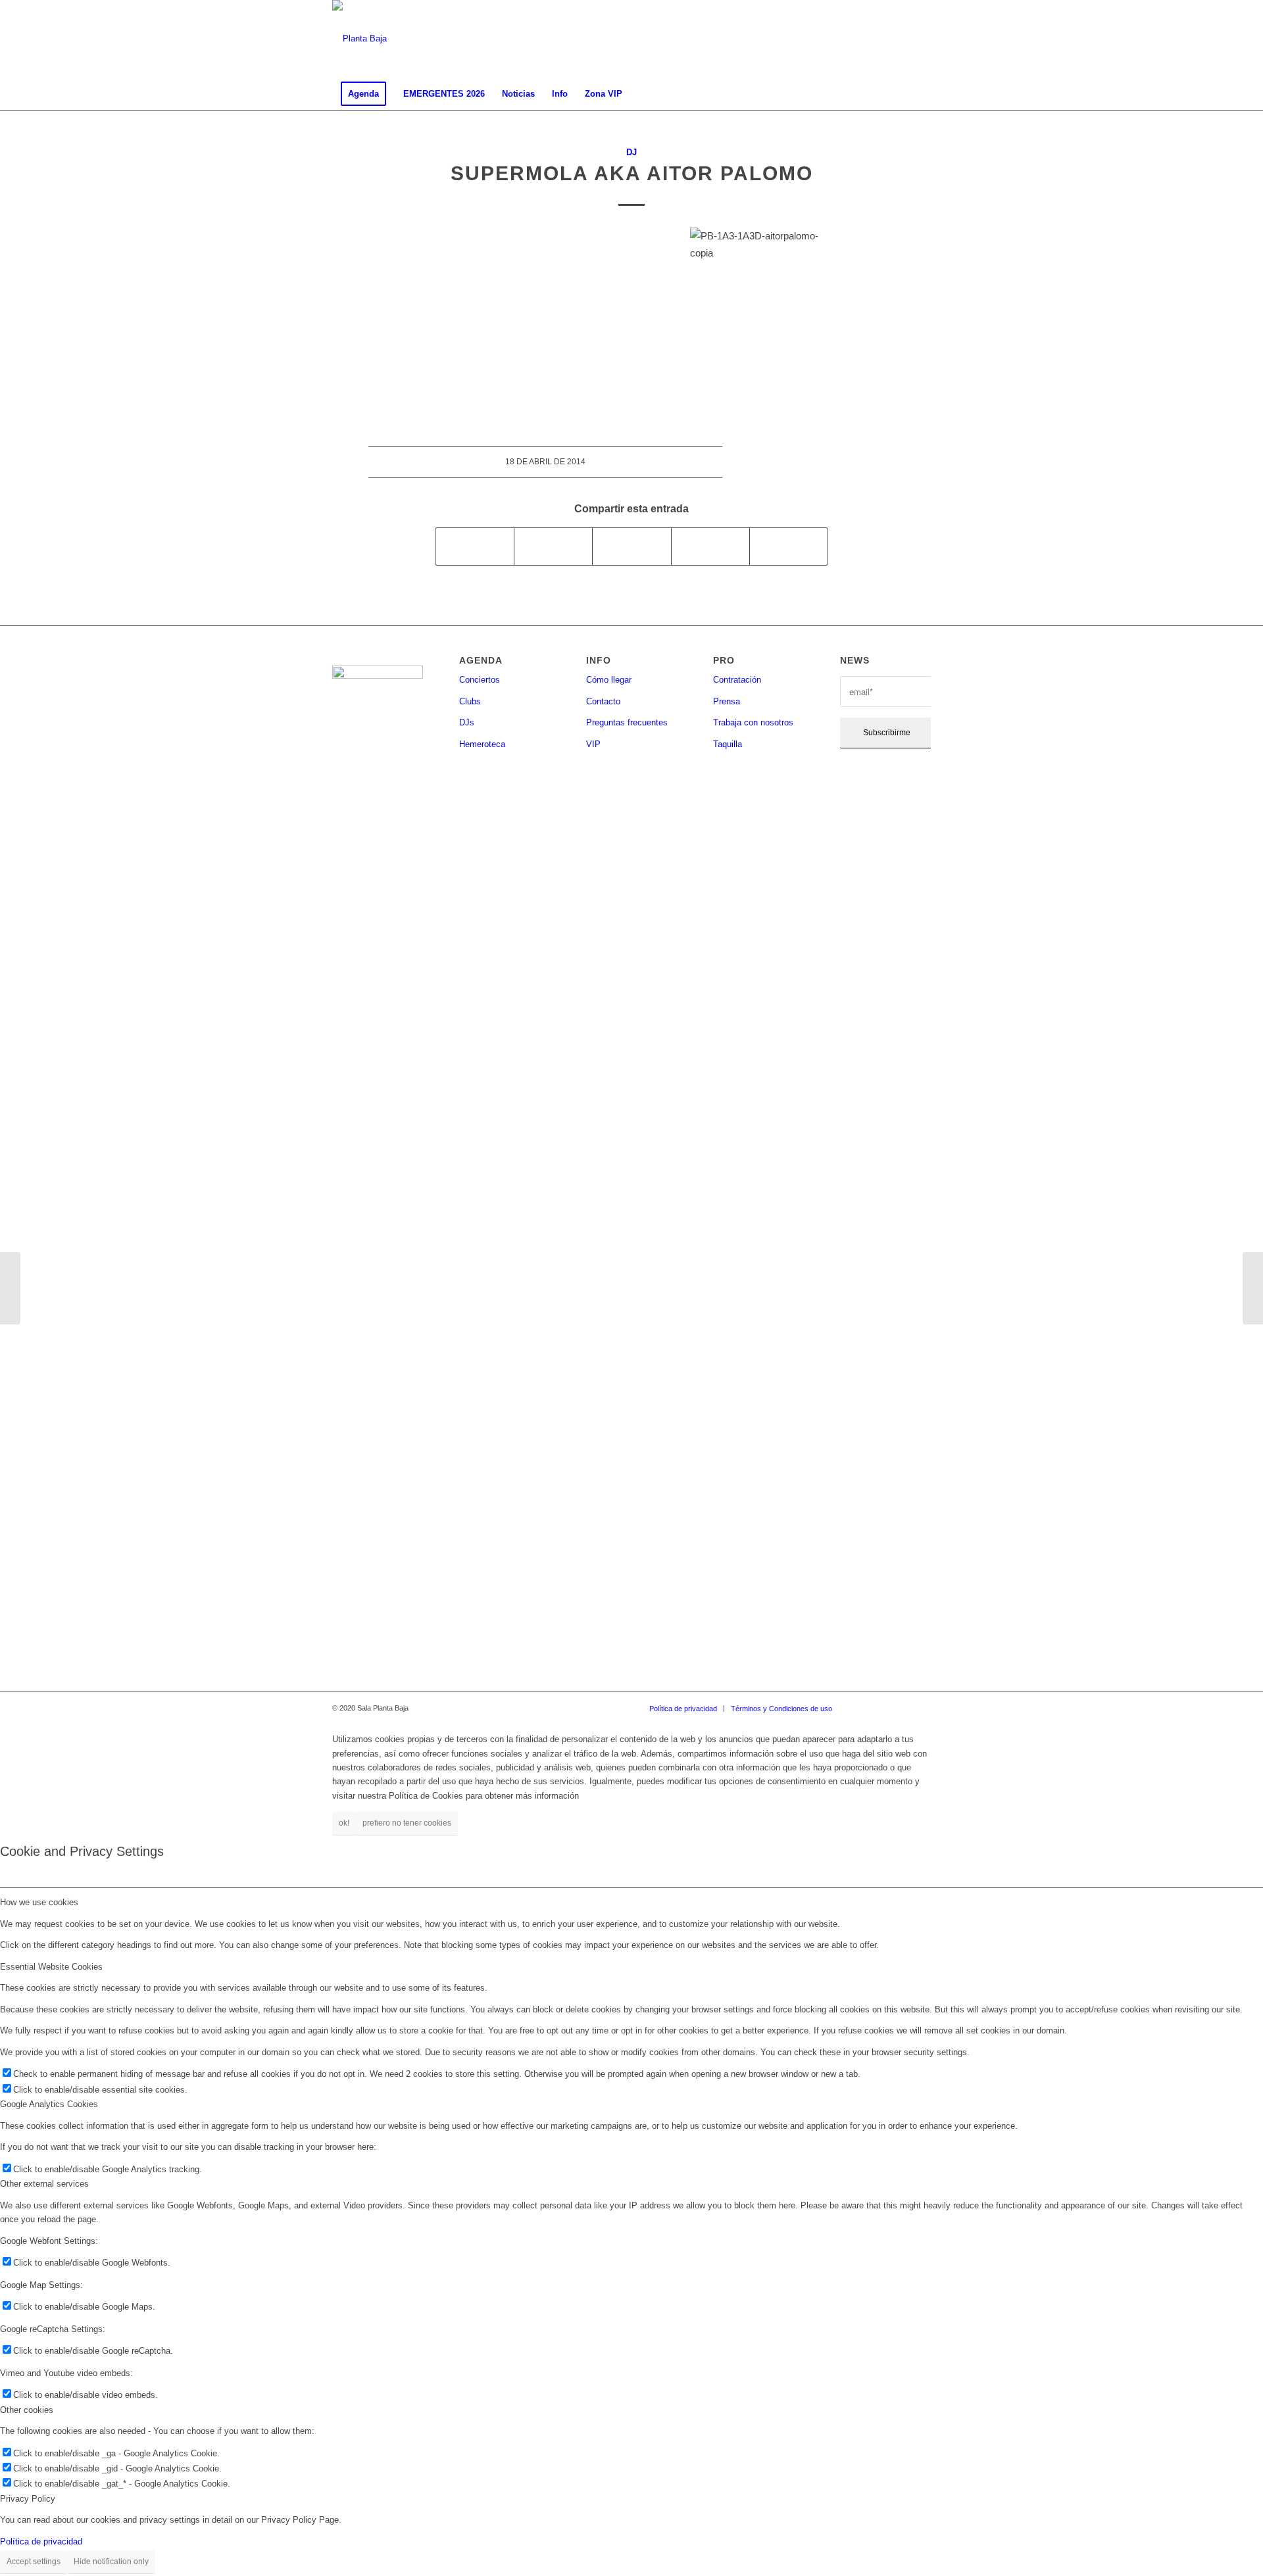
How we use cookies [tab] (39, 1902)
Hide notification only (111, 2562)
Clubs (470, 701)
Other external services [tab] (44, 2184)
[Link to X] (901, 39)
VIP (593, 744)
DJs (467, 722)
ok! (344, 1823)
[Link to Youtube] (921, 39)
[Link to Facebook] (862, 39)
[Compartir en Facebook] (475, 546)
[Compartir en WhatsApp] (631, 546)
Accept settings (34, 2562)
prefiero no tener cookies (407, 1823)
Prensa (727, 701)
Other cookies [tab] (27, 2410)
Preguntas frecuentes (627, 722)
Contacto (603, 701)
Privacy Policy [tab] (28, 2499)
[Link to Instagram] (881, 39)
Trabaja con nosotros (753, 722)
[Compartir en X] (553, 546)
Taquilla (728, 744)
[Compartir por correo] (789, 546)
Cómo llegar (609, 680)
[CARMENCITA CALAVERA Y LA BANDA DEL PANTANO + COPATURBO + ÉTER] (10, 1288)
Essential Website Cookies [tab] (51, 1967)
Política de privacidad (41, 2541)
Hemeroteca (482, 744)
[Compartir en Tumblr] (710, 546)
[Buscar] (922, 94)
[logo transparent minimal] (359, 39)
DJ (631, 152)
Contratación (737, 680)
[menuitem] (363, 94)
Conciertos (480, 680)
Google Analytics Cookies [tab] (49, 2104)
